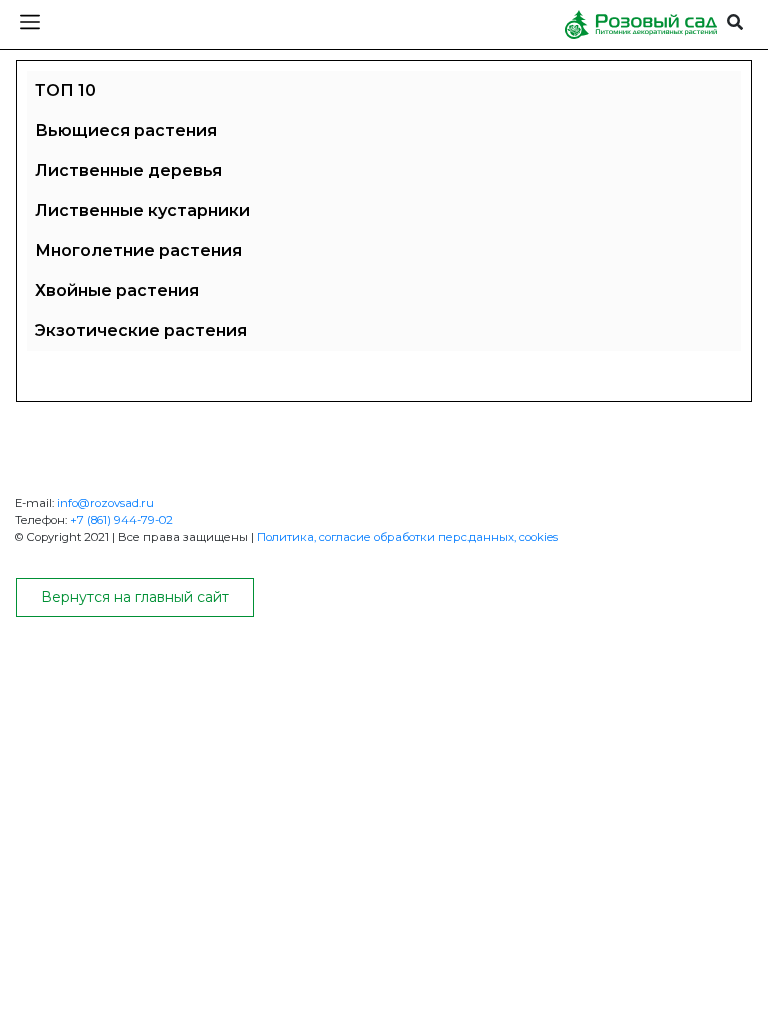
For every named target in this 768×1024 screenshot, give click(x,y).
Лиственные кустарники (142, 210)
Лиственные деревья (128, 170)
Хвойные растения (117, 290)
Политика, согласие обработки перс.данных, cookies (407, 537)
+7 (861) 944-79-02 (121, 520)
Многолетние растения (138, 250)
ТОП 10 (65, 90)
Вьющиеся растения (126, 130)
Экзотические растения (141, 330)
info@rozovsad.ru (105, 503)
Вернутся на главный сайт (135, 597)
